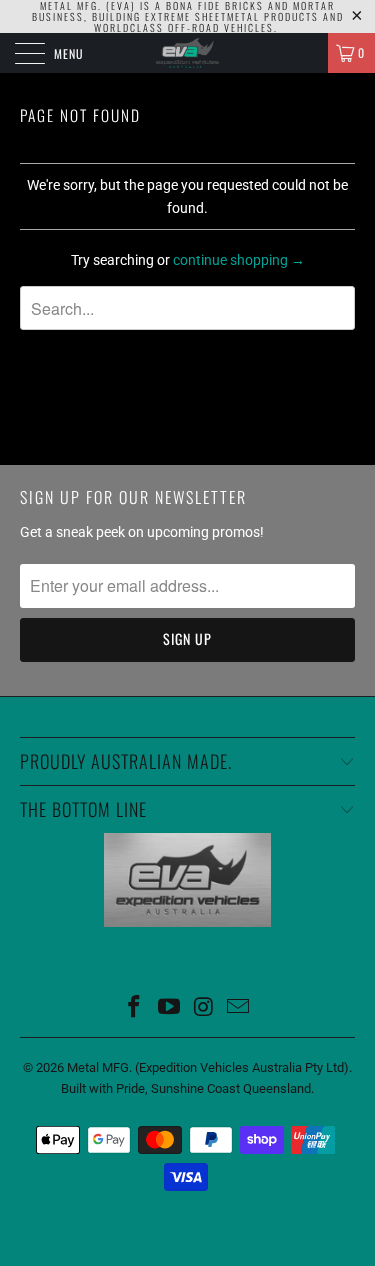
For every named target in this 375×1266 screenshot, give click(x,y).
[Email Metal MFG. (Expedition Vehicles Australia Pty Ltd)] (239, 1008)
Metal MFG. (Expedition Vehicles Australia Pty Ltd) (208, 1067)
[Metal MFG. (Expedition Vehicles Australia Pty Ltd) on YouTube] (169, 1008)
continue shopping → (239, 260)
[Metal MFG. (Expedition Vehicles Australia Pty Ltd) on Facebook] (135, 1008)
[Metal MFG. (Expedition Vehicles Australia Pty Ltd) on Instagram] (204, 1008)
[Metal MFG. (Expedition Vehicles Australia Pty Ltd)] (188, 53)
